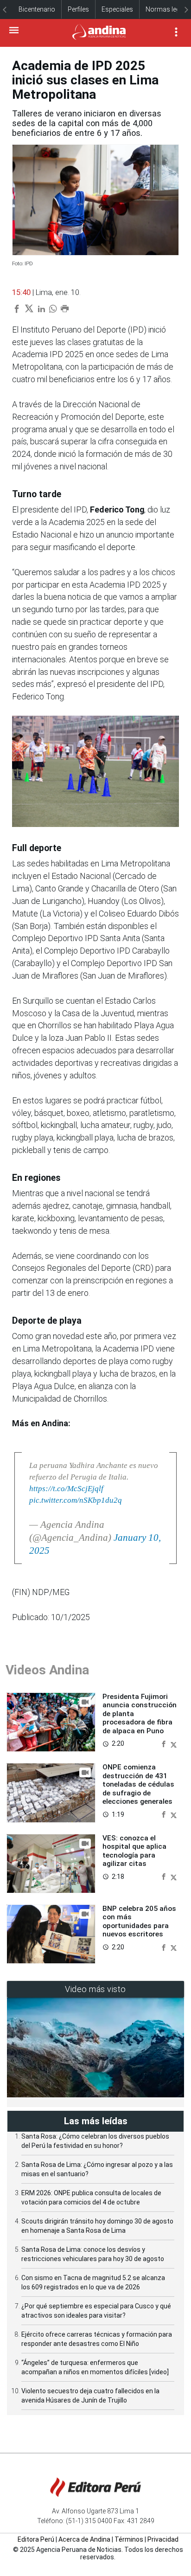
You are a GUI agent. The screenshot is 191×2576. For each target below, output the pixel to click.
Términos (129, 2539)
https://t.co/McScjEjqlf (66, 1489)
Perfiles (78, 9)
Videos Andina (47, 1670)
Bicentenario (37, 9)
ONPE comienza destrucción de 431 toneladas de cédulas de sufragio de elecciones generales (138, 1784)
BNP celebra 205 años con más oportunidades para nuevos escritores (139, 1921)
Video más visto (95, 1989)
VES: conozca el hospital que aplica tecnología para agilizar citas (134, 1851)
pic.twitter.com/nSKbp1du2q (76, 1500)
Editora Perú (36, 2539)
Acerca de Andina (84, 2539)
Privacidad (163, 2539)
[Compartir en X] (174, 1743)
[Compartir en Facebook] (165, 1743)
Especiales (117, 9)
